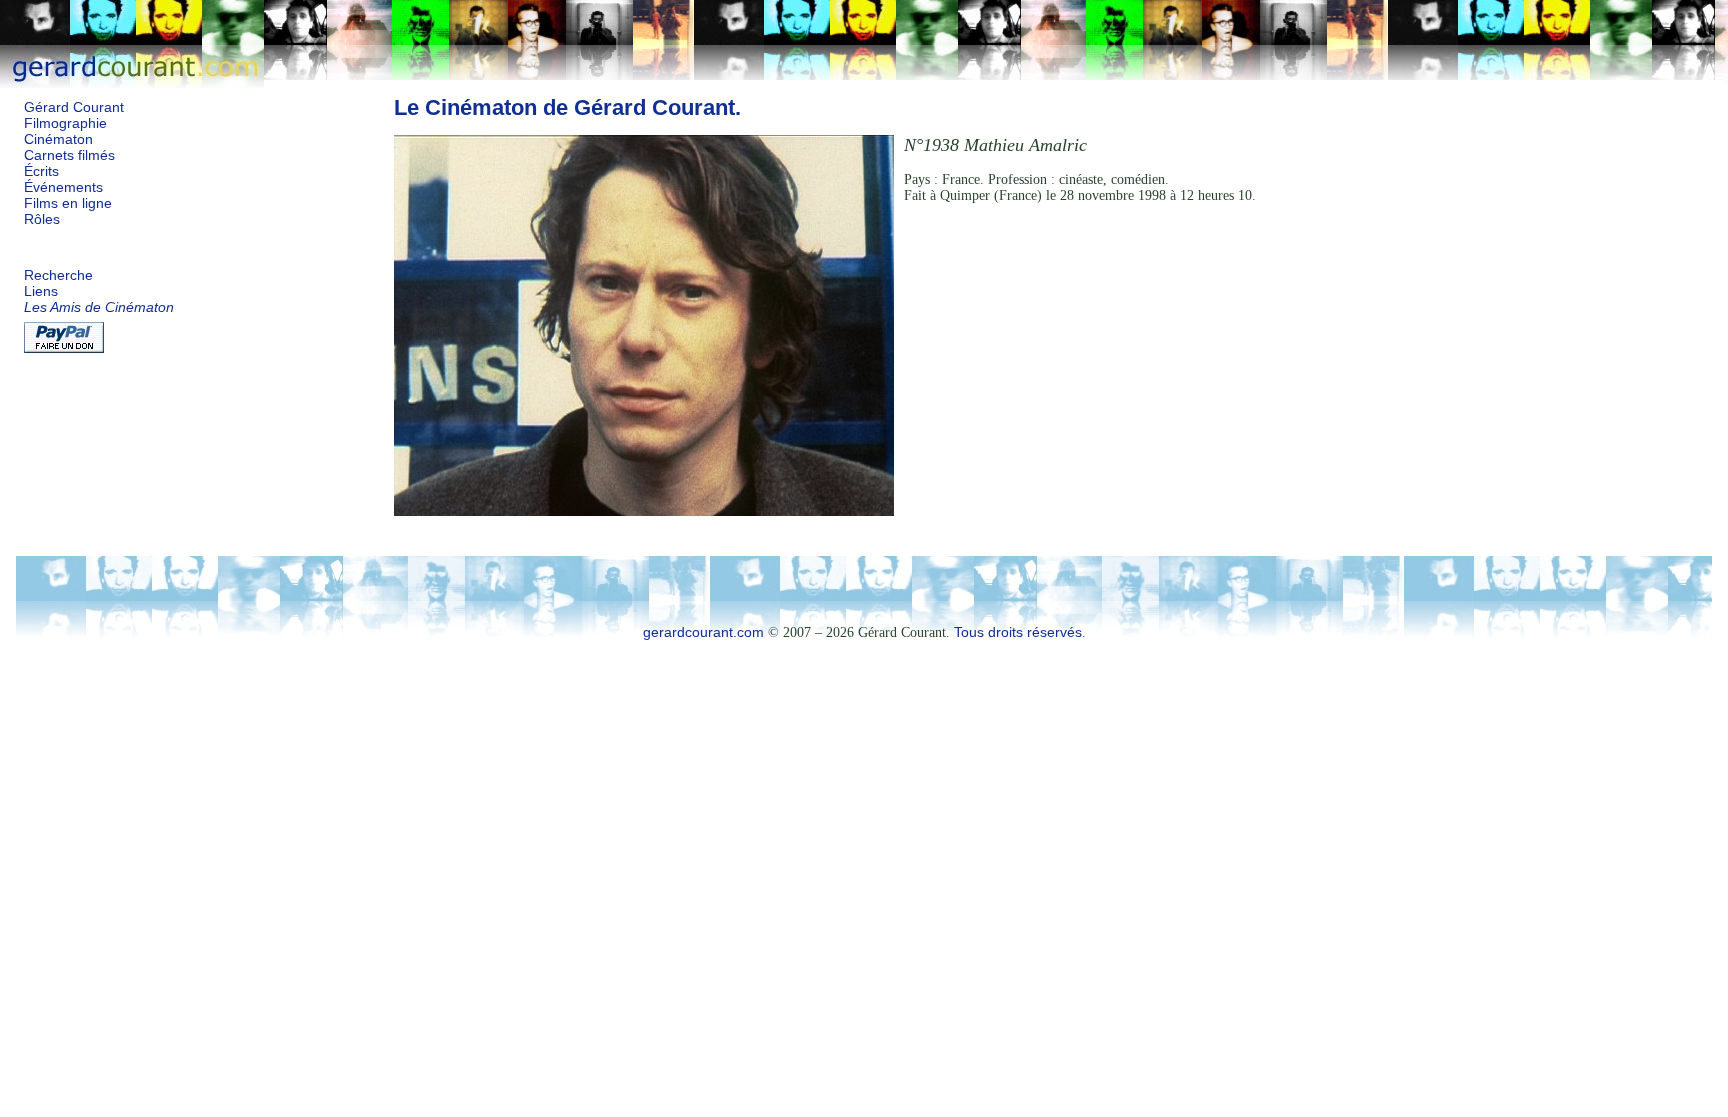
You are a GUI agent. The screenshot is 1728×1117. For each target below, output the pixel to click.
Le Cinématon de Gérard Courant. (567, 107)
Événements (63, 187)
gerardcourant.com (703, 632)
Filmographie (65, 123)
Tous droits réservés (1018, 632)
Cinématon (58, 139)
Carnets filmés (69, 155)
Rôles (42, 219)
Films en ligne (68, 203)
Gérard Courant (74, 107)
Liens (41, 291)
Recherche (58, 275)
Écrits (41, 171)
